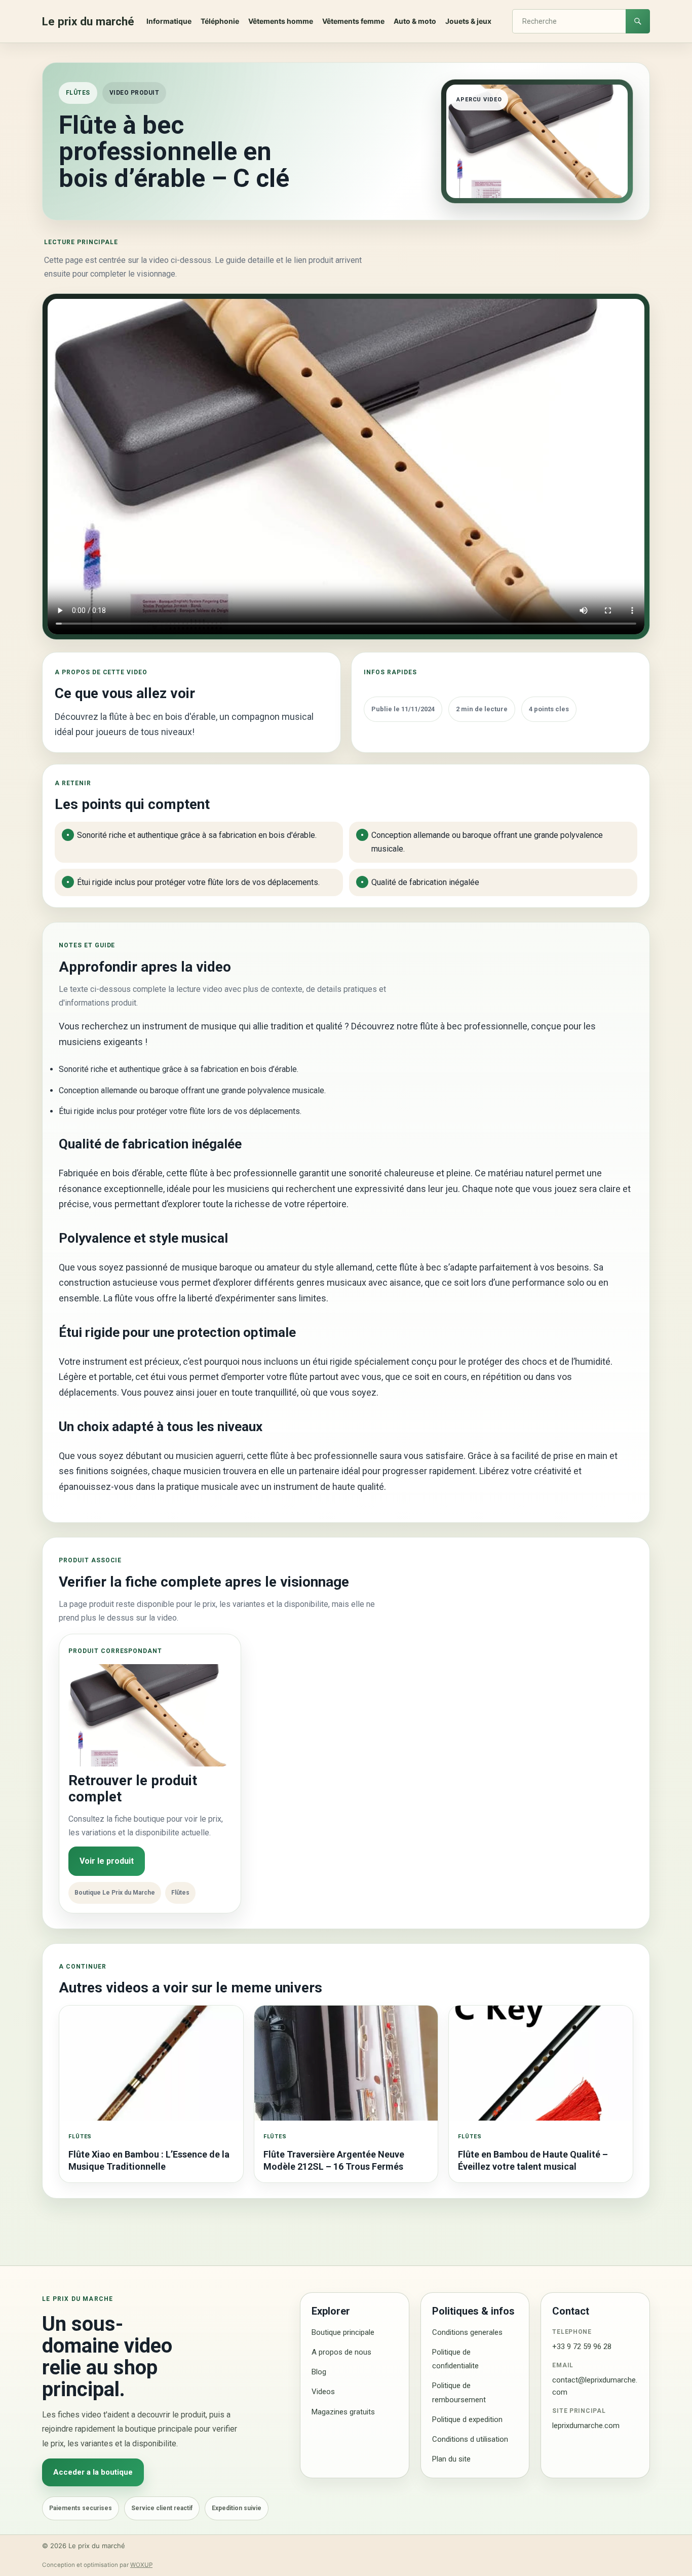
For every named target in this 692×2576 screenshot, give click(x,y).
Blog (319, 2372)
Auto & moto (415, 21)
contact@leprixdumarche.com (595, 2386)
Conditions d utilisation (470, 2439)
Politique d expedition (467, 2419)
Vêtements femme (353, 21)
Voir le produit (107, 1861)
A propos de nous (341, 2352)
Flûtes (78, 93)
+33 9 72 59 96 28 (582, 2347)
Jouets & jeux (468, 21)
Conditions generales (467, 2332)
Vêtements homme (281, 21)
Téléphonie (220, 21)
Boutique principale (343, 2332)
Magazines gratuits (343, 2412)
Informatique (169, 21)
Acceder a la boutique (93, 2472)
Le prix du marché (88, 21)
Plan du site (451, 2459)
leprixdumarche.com (586, 2426)
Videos (323, 2392)
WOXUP (141, 2565)
